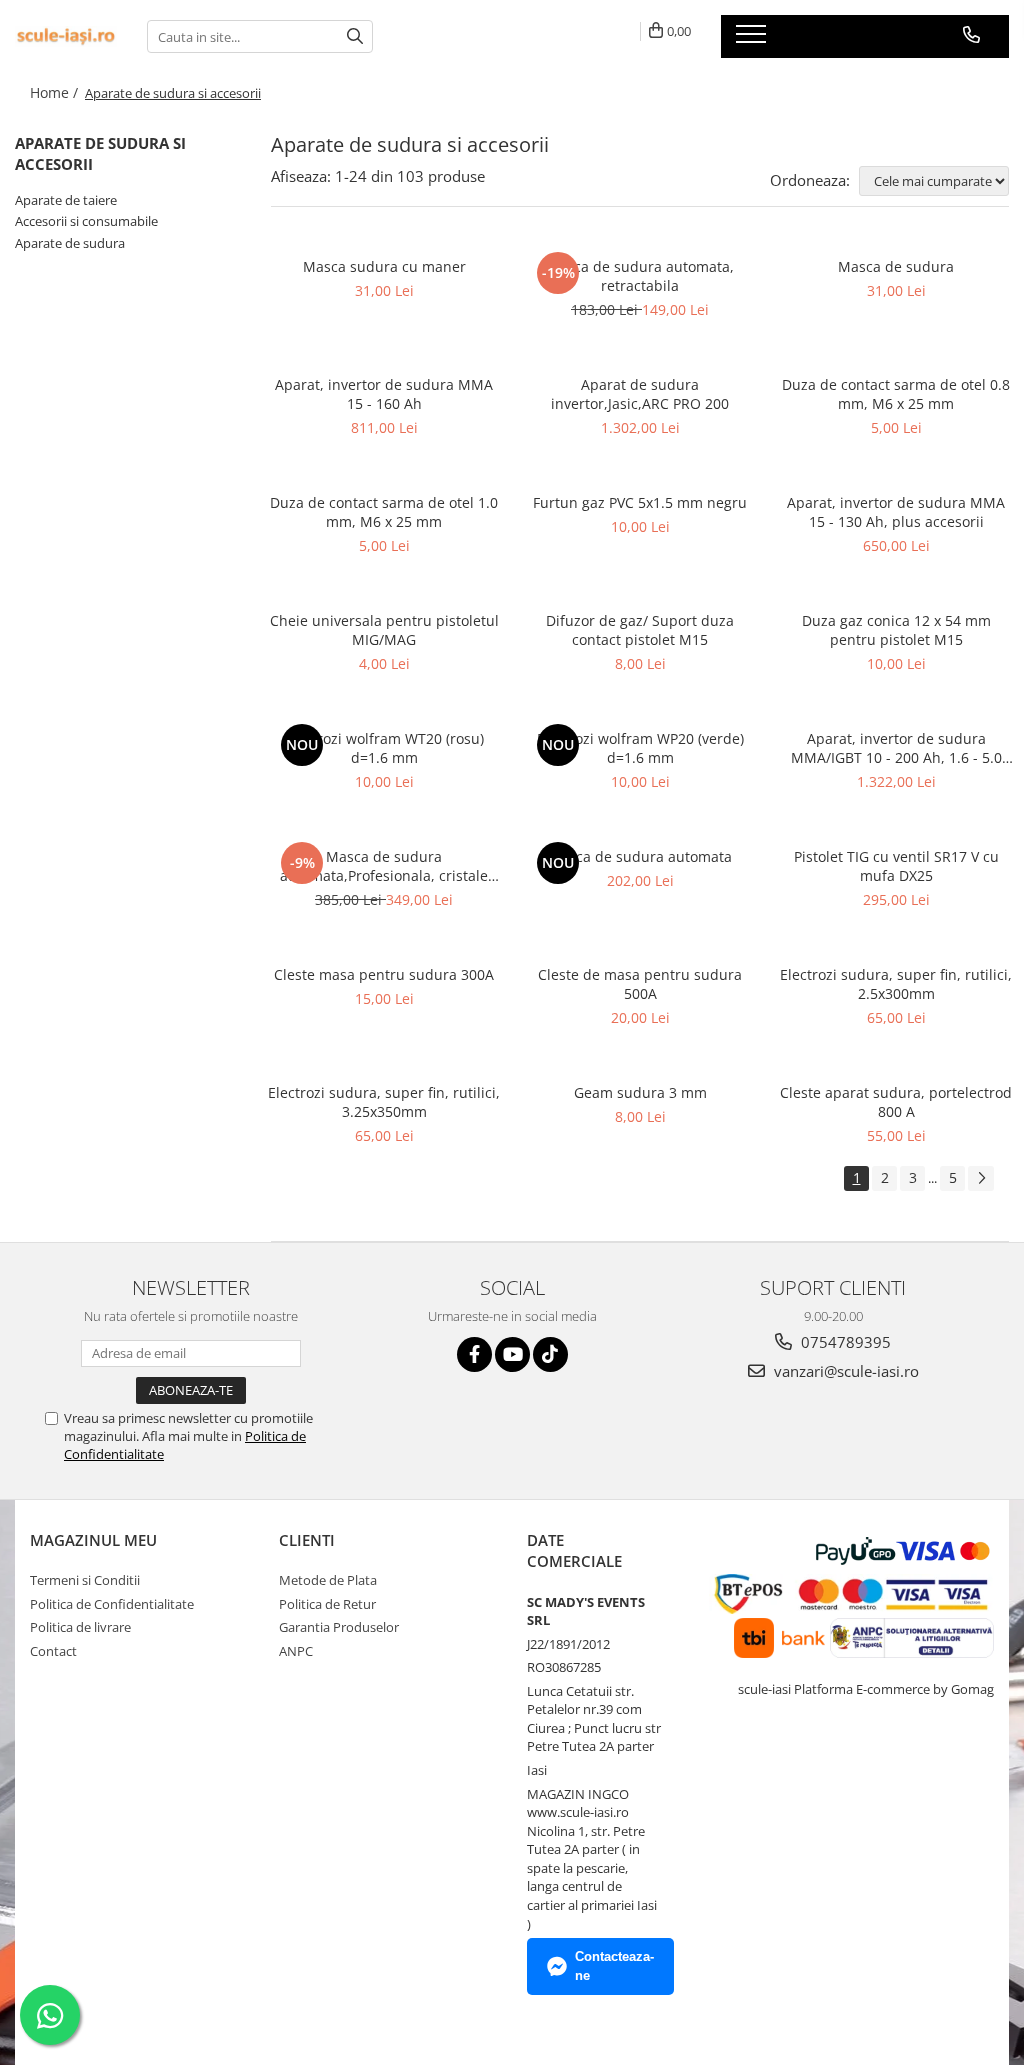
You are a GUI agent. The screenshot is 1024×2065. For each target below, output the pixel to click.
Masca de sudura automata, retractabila (640, 276)
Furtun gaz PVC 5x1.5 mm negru (640, 502)
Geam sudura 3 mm (640, 1092)
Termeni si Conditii (85, 1580)
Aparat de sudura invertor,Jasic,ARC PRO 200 (640, 394)
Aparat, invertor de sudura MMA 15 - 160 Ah (384, 394)
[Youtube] (512, 1354)
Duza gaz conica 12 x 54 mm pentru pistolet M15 (896, 630)
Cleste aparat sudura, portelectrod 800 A (896, 1102)
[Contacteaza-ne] (971, 35)
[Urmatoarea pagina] (981, 1178)
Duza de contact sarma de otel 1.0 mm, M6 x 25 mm (384, 512)
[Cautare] (355, 36)
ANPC (296, 1651)
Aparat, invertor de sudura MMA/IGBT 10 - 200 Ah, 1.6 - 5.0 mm (896, 748)
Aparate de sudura (70, 243)
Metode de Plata (328, 1580)
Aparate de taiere (66, 200)
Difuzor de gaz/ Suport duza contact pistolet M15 (640, 630)
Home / (56, 92)
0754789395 (844, 1342)
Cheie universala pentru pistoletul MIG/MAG (384, 630)
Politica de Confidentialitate (112, 1604)
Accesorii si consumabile (86, 221)
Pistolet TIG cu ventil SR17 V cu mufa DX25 (896, 866)
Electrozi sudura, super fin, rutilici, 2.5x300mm (896, 984)
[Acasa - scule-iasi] (66, 37)
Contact (53, 1651)
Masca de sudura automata (640, 856)
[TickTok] (550, 1354)
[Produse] (753, 40)
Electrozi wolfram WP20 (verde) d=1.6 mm (640, 748)
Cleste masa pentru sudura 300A (384, 974)
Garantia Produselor (339, 1627)
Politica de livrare (80, 1627)
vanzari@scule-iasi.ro (844, 1371)
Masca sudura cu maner (384, 266)
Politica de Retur (327, 1604)
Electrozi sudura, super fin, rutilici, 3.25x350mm (384, 1102)
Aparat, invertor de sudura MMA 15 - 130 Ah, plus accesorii (896, 512)
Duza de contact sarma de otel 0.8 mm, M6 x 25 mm (896, 394)
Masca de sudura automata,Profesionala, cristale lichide (384, 866)
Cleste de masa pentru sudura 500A (640, 984)
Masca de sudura (896, 266)
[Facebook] (474, 1354)
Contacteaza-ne (614, 1966)
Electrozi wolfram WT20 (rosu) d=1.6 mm (384, 748)
